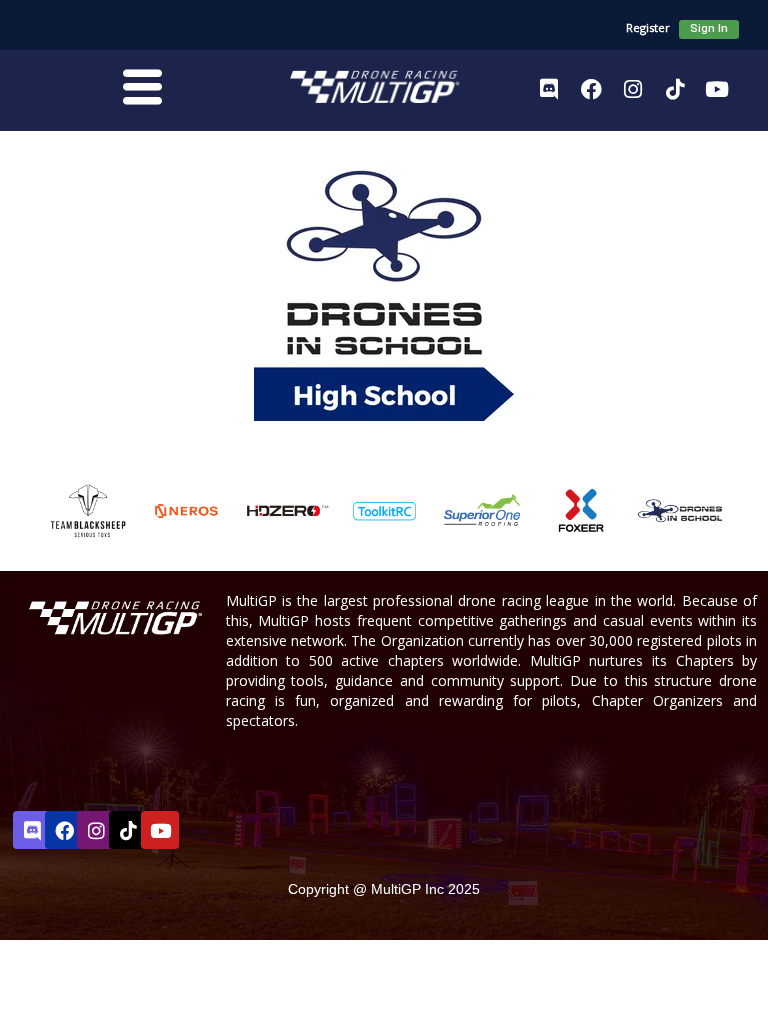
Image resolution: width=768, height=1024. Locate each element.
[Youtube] (717, 89)
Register (648, 27)
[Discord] (549, 89)
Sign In (709, 28)
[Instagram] (633, 89)
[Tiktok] (675, 89)
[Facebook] (591, 89)
